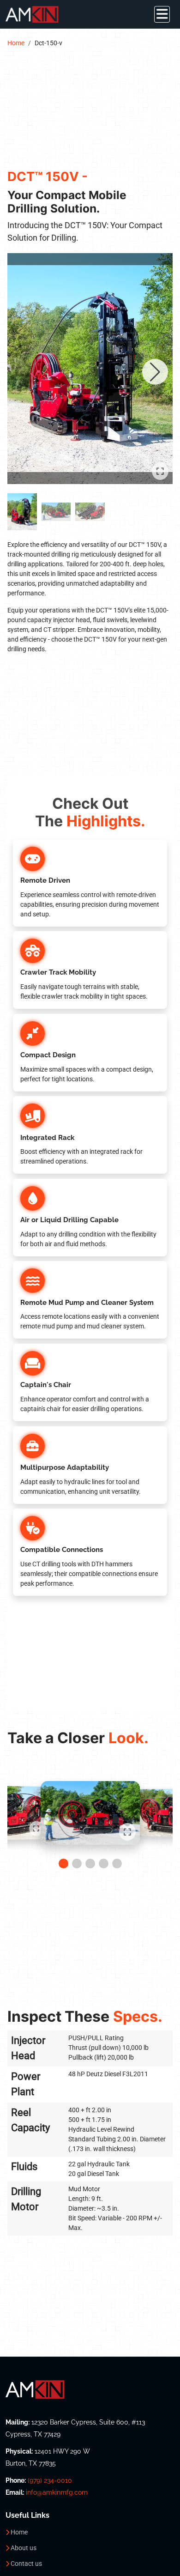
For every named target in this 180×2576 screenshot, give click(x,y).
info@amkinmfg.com (57, 2492)
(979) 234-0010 (50, 2480)
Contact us (26, 2564)
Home (16, 43)
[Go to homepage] (90, 2389)
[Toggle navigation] (162, 14)
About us (24, 2548)
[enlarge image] (90, 369)
